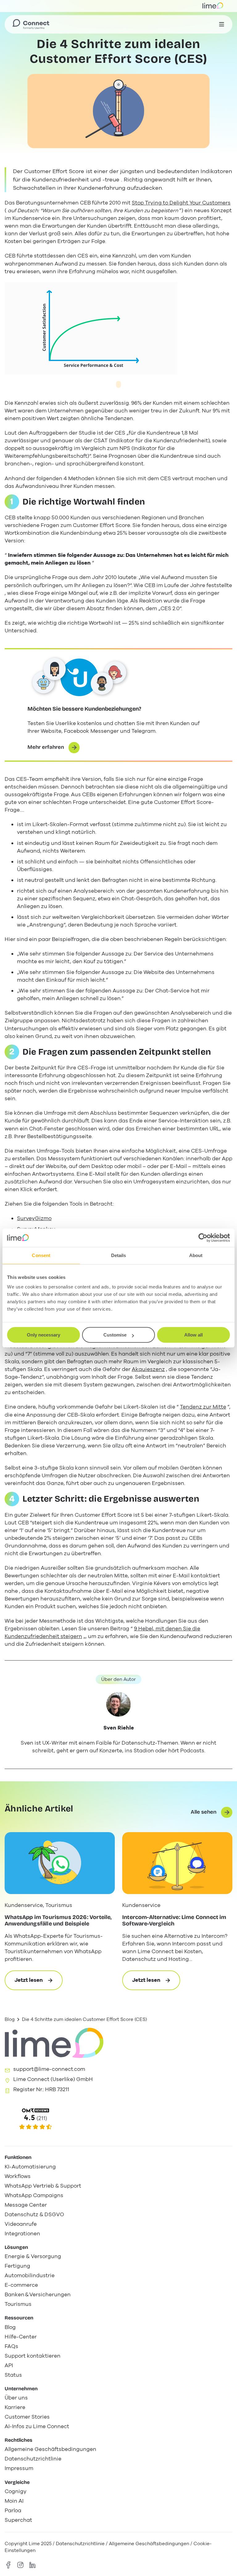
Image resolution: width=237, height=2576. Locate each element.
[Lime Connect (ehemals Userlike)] (118, 2119)
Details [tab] (119, 1255)
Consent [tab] (41, 1255)
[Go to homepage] (31, 24)
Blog (10, 2019)
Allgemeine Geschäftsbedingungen (149, 2544)
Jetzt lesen (39, 1983)
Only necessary (44, 1335)
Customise (115, 1335)
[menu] (222, 24)
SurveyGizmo (34, 1218)
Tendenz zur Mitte (203, 1407)
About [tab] (196, 1255)
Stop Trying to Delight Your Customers (181, 203)
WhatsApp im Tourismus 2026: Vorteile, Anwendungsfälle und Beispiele (59, 1921)
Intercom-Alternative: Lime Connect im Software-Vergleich (174, 1921)
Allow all (193, 1335)
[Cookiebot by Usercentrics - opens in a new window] (203, 1238)
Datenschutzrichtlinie (81, 2544)
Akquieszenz (148, 1369)
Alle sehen (204, 1812)
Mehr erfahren (46, 747)
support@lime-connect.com (49, 2069)
